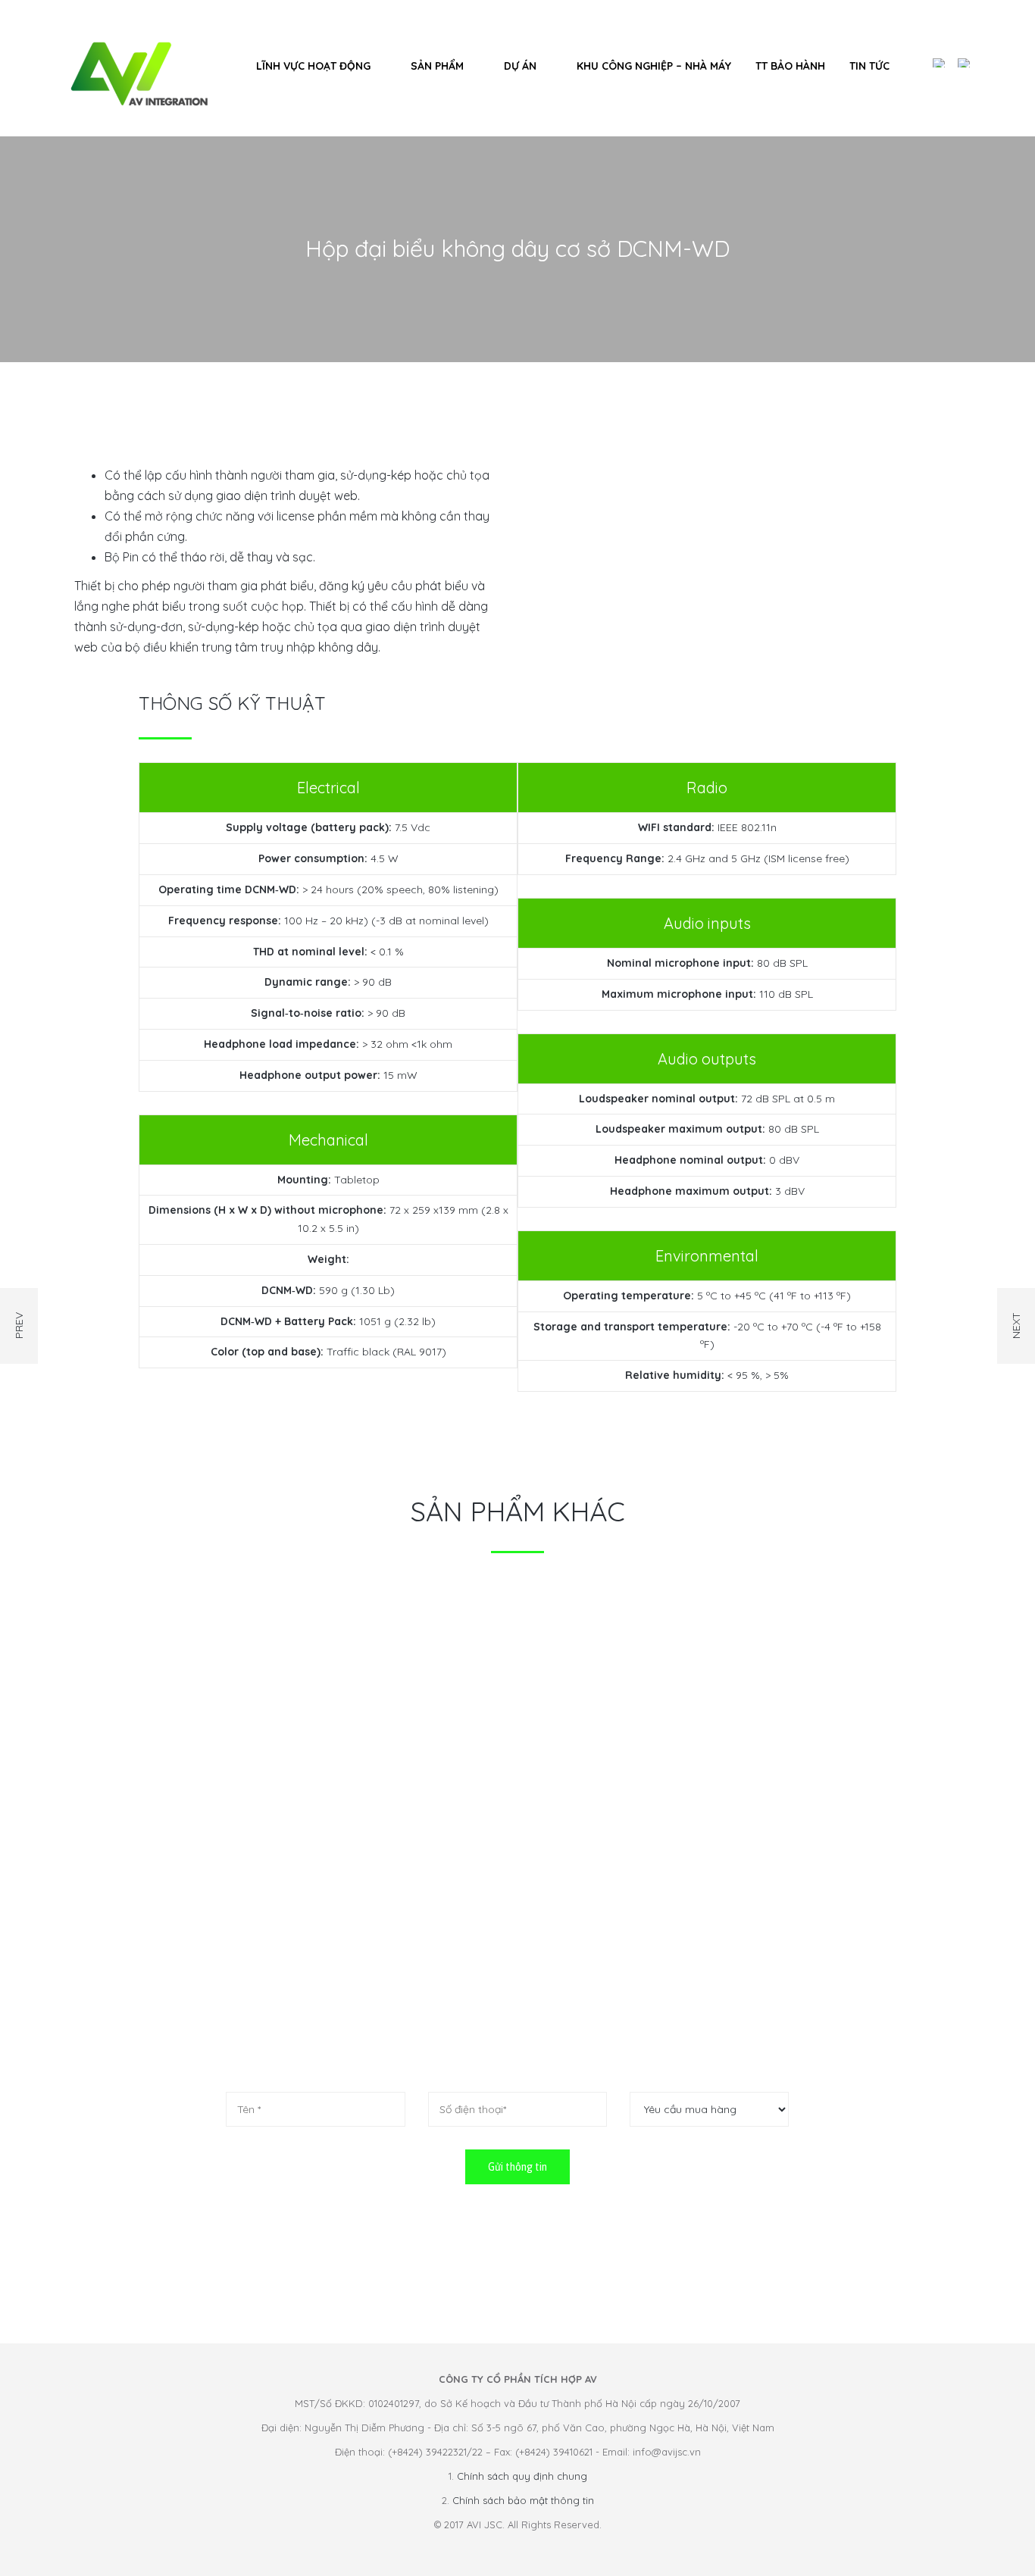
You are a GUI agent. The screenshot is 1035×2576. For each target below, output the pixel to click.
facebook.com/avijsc (571, 1977)
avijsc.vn (561, 1941)
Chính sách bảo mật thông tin (523, 2500)
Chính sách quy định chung (522, 2476)
